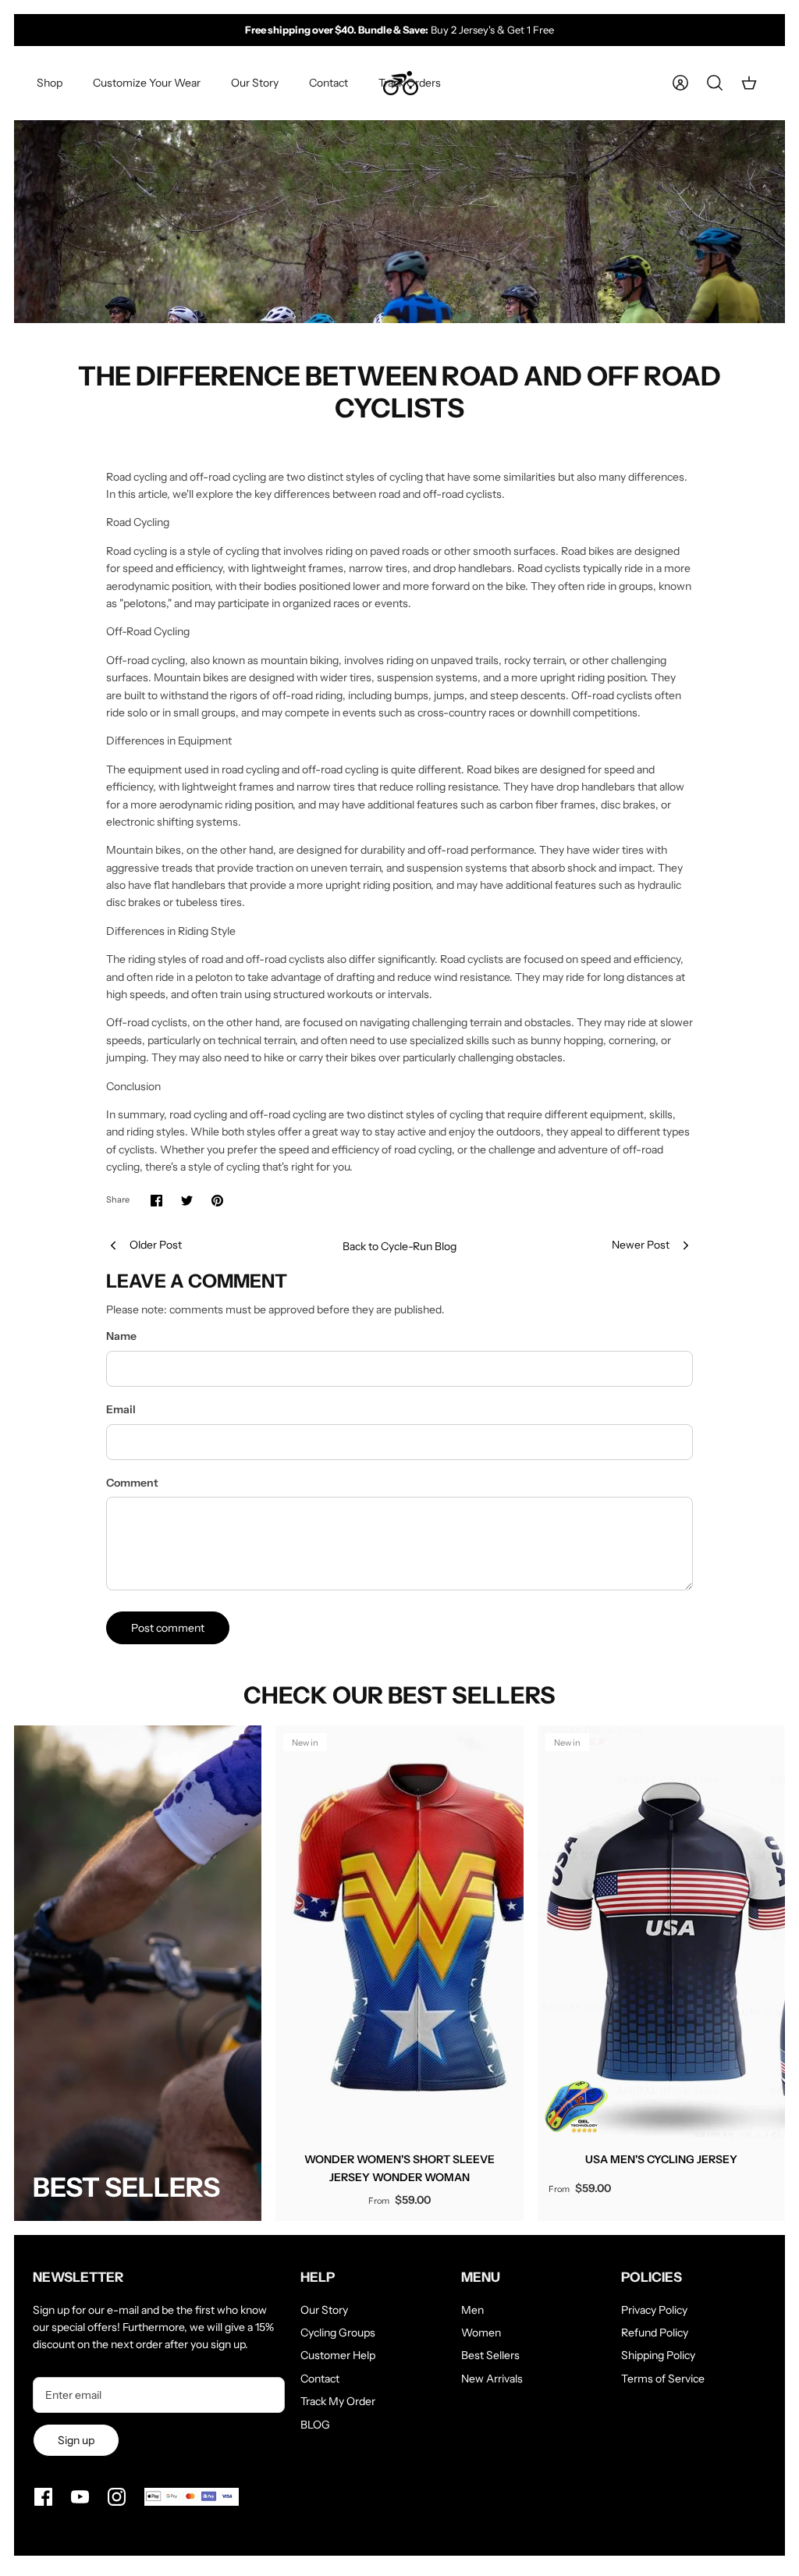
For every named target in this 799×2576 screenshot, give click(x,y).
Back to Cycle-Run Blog (399, 1246)
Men (472, 2310)
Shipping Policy (658, 2355)
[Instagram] (117, 2497)
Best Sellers (490, 2355)
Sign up (76, 2440)
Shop (50, 83)
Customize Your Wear (147, 83)
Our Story (255, 83)
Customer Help (338, 2355)
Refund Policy (655, 2333)
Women (481, 2333)
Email (121, 1409)
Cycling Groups (338, 2333)
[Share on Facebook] (156, 1201)
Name (121, 1336)
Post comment (168, 1628)
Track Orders (410, 83)
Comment (132, 1483)
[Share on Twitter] (187, 1201)
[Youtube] (80, 2497)
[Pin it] (217, 1201)
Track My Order (338, 2401)
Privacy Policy (654, 2310)
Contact (328, 83)
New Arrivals (492, 2379)
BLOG (315, 2425)
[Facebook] (43, 2497)
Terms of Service (663, 2379)
